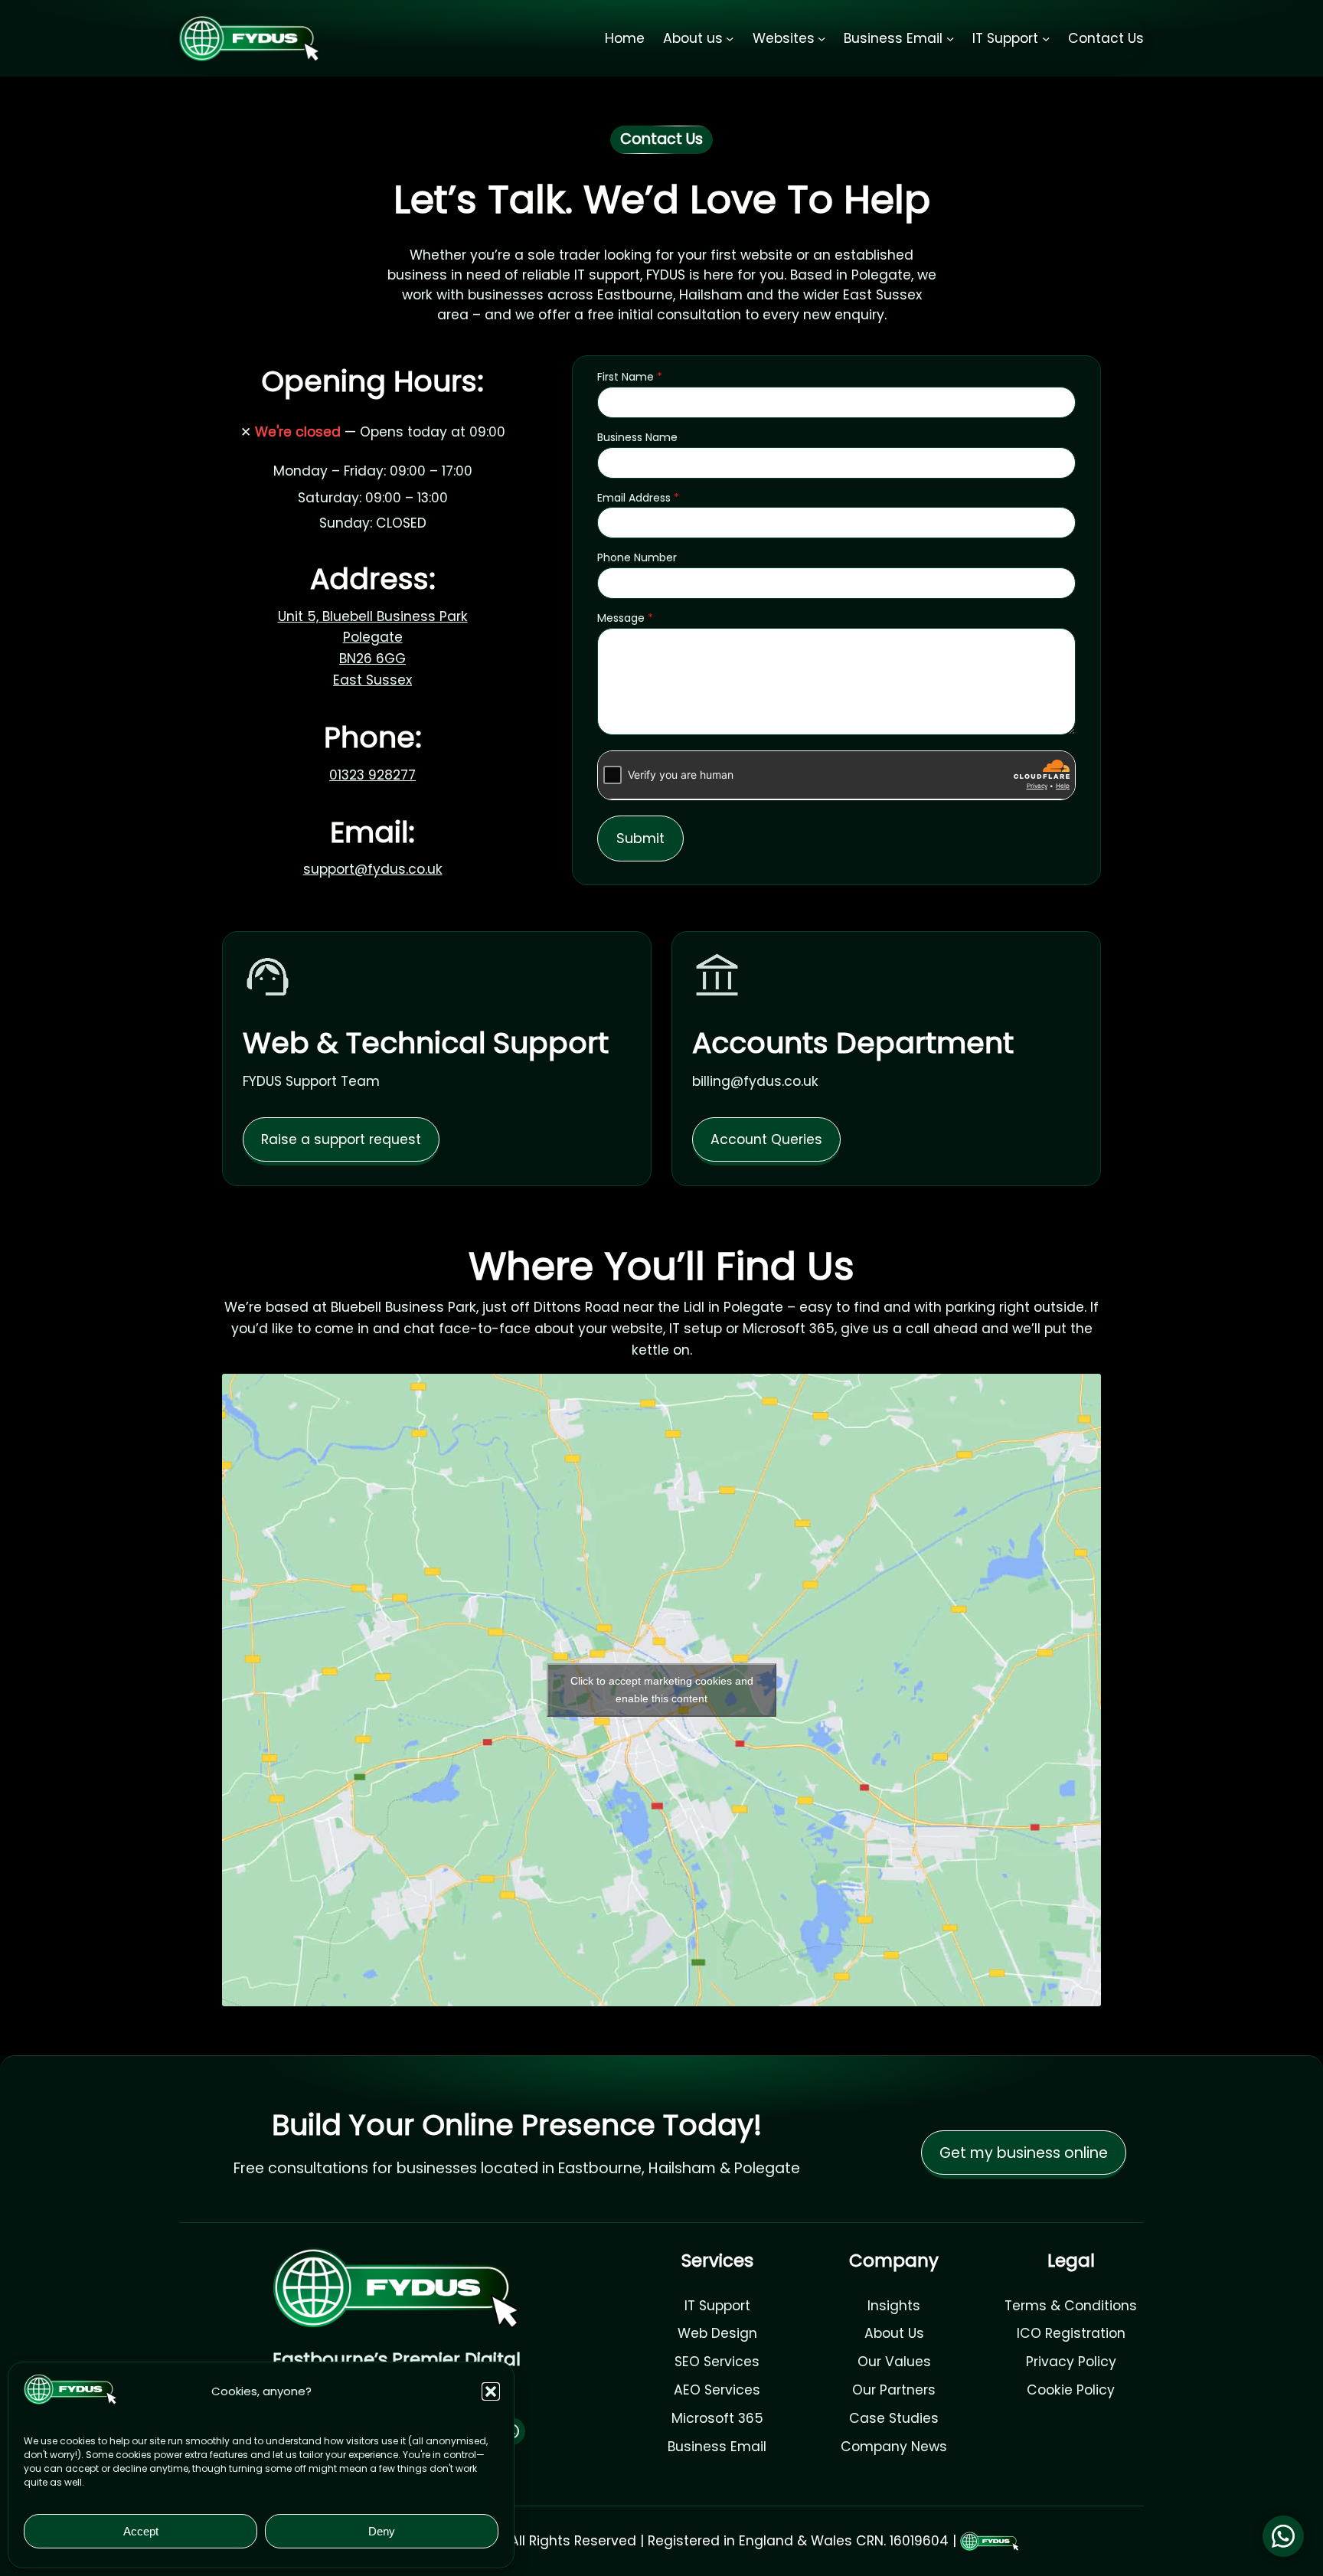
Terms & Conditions (1071, 2306)
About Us (894, 2333)
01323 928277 (372, 775)
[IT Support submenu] (1046, 38)
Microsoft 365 (717, 2418)
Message (625, 618)
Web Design (717, 2333)
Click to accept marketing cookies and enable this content (662, 1690)
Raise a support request (341, 1139)
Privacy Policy (1071, 2362)
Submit (640, 838)
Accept (141, 2531)
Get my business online (1024, 2153)
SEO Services (717, 2362)
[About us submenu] (730, 38)
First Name (630, 377)
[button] (491, 2391)
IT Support (717, 2306)
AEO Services (717, 2390)
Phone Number (637, 557)
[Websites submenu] (822, 38)
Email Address (638, 498)
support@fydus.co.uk (373, 869)
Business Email (717, 2447)
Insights (894, 2306)
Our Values (894, 2362)
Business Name (637, 437)
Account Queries (766, 1139)
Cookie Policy (1071, 2390)
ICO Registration (1071, 2333)
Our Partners (894, 2390)
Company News (894, 2447)
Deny (382, 2531)
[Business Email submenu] (950, 38)
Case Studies (894, 2418)
